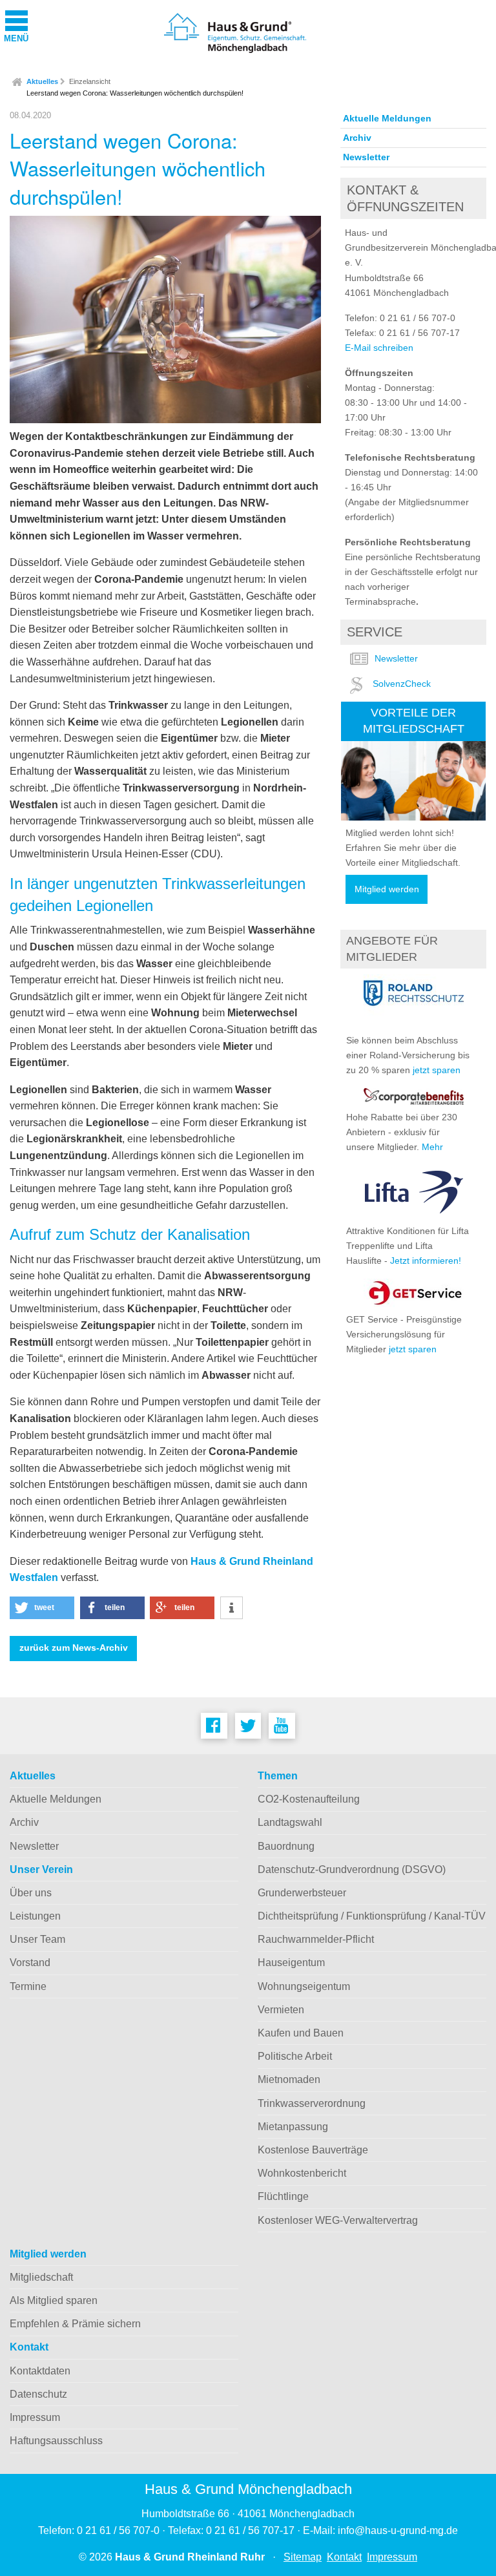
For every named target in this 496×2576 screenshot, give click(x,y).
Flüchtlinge (283, 2196)
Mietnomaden (289, 2079)
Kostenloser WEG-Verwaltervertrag (338, 2220)
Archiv (357, 138)
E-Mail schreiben (379, 348)
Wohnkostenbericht (302, 2173)
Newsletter (366, 157)
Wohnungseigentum (304, 1986)
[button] (42, 1608)
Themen (278, 1776)
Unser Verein (41, 1869)
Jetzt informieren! (426, 1261)
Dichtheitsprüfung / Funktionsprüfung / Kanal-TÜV (372, 1916)
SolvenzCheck (402, 684)
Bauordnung (286, 1846)
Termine (28, 1986)
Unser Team (37, 1939)
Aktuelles (42, 81)
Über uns (31, 1893)
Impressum (35, 2417)
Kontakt (29, 2347)
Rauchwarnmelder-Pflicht (316, 1939)
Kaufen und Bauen (301, 2033)
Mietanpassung (293, 2127)
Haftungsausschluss (56, 2441)
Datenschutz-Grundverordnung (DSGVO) (352, 1869)
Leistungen (35, 1916)
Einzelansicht (90, 81)
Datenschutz (38, 2394)
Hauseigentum (291, 1963)
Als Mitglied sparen (54, 2300)
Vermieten (281, 2010)
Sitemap (303, 2557)
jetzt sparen (437, 1070)
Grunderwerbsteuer (302, 1893)
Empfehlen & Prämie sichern (75, 2324)
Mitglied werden (387, 889)
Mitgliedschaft (41, 2277)
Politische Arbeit (295, 2056)
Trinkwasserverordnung (312, 2103)
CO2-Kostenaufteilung (309, 1799)
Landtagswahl (290, 1822)
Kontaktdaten (40, 2371)
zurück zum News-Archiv (74, 1648)
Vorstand (30, 1963)
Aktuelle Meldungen (387, 118)
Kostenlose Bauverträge (313, 2150)
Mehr (432, 1147)
